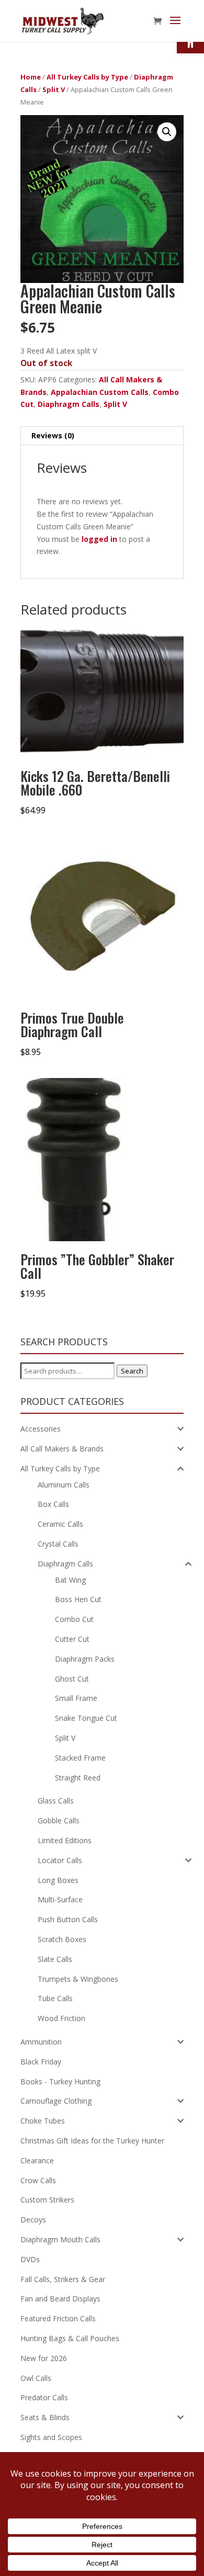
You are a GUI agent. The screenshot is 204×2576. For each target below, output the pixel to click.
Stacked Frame (80, 1758)
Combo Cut (74, 1619)
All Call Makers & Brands (62, 1449)
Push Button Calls (68, 1919)
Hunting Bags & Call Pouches (70, 2338)
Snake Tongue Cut (86, 1718)
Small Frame (76, 1698)
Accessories (41, 1429)
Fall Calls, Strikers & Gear (63, 2279)
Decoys (33, 2220)
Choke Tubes (43, 2121)
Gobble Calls (59, 1820)
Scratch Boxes (62, 1939)
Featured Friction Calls (58, 2318)
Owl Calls (36, 2378)
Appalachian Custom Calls (100, 392)
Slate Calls (55, 1959)
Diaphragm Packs (85, 1659)
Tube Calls (55, 1998)
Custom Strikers (47, 2200)
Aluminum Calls (64, 1485)
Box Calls (53, 1504)
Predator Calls (44, 2397)
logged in (99, 539)
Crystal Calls (58, 1544)
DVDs (30, 2259)
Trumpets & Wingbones (78, 1979)
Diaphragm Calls (69, 404)
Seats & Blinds (45, 2417)
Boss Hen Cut (78, 1599)
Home (31, 77)
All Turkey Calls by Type (87, 77)
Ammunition (41, 2042)
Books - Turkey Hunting (60, 2081)
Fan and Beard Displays (60, 2299)
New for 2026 (44, 2358)
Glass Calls (56, 1801)
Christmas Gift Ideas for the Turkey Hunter (92, 2141)
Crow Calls (38, 2180)
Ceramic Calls (60, 1524)
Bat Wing (70, 1580)
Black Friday (41, 2062)
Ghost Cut (72, 1679)
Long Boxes (58, 1880)
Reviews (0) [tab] (53, 435)
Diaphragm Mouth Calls (60, 2239)
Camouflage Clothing (56, 2101)
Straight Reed (78, 1778)
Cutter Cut (72, 1639)
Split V (54, 89)
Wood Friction (61, 2018)
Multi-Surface (60, 1899)
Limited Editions (65, 1840)
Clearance (37, 2160)
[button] (167, 132)
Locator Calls (60, 1860)
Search (132, 1371)
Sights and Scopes (51, 2437)
